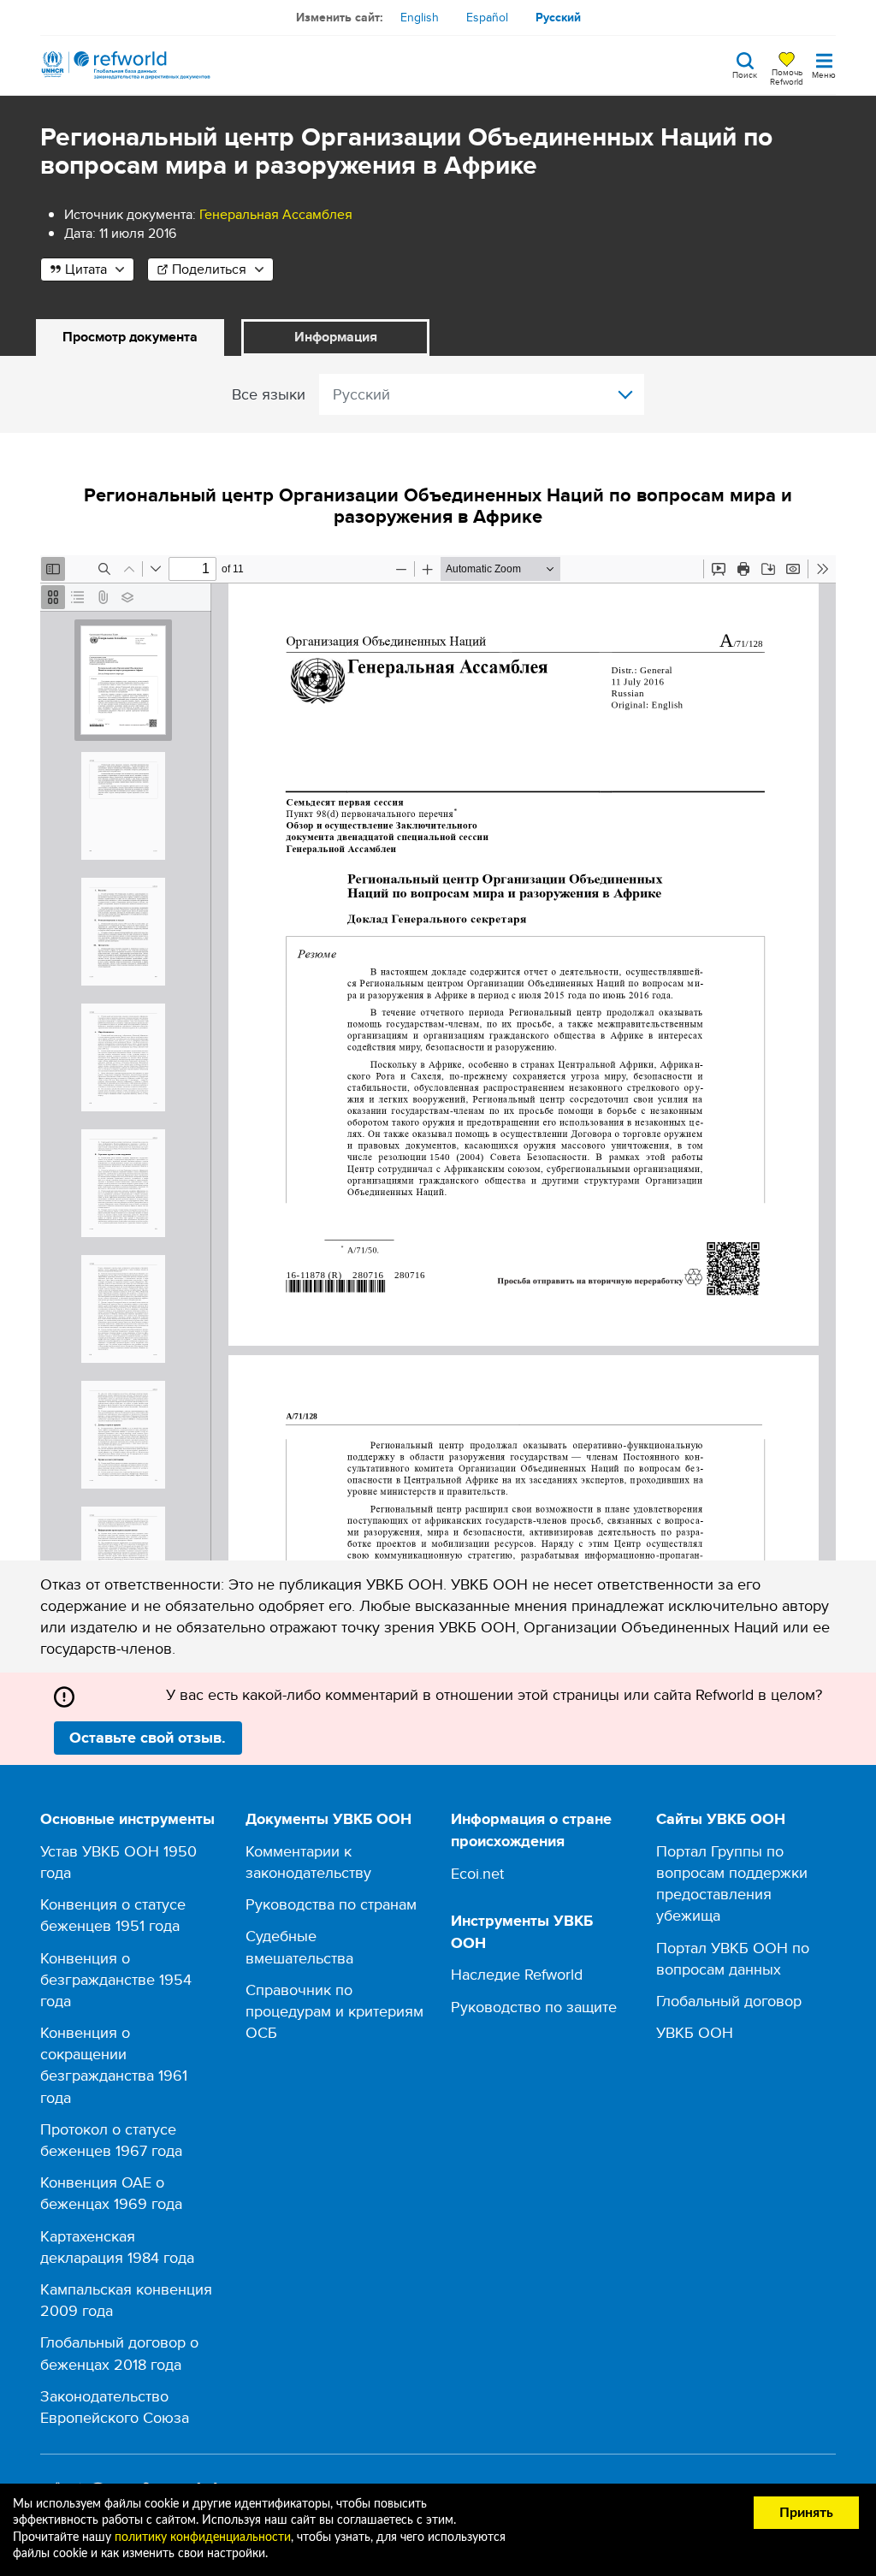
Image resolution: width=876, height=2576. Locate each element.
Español (487, 17)
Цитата (86, 269)
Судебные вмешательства (299, 1946)
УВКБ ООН (695, 2032)
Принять (806, 2513)
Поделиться (209, 269)
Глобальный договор (729, 2001)
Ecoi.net (477, 1873)
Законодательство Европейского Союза (115, 2407)
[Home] (126, 65)
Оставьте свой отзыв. (148, 1738)
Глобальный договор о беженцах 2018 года (119, 2353)
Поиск (745, 74)
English (420, 17)
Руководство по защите (534, 2007)
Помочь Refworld (787, 76)
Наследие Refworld (517, 1974)
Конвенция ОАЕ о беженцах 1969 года (111, 2193)
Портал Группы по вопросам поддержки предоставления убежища (732, 1883)
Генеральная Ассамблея (276, 214)
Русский (558, 17)
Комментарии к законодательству (308, 1862)
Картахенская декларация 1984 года (117, 2247)
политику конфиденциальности (203, 2538)
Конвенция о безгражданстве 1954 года (116, 1979)
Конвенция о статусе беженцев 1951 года (113, 1915)
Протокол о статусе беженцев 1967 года (111, 2140)
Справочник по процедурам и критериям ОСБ (334, 2011)
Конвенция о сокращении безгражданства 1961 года (114, 2065)
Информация (336, 337)
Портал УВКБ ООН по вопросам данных (733, 1958)
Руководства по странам (331, 1904)
